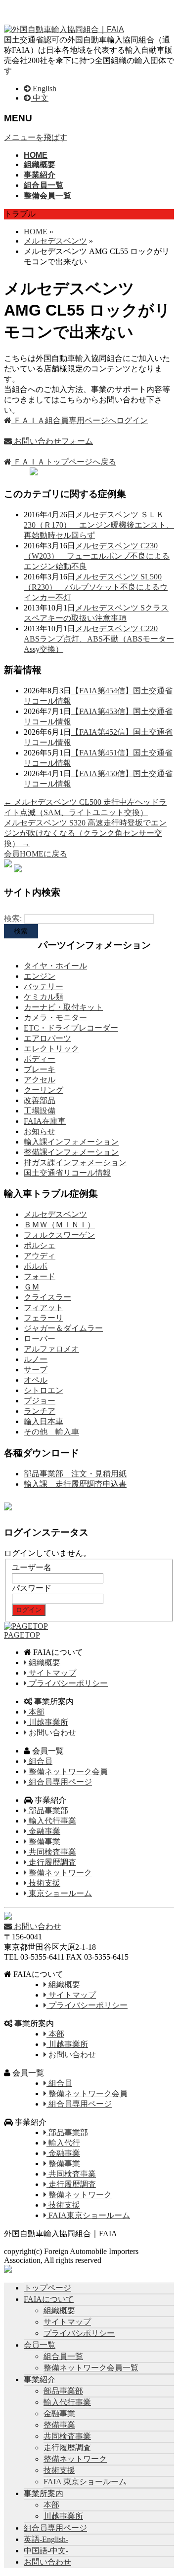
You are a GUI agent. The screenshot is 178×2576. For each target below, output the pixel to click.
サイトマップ (51, 1673)
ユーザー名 (32, 1567)
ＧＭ (32, 1287)
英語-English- (46, 2539)
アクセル (40, 1080)
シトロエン (44, 1390)
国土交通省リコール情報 (67, 1173)
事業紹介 (40, 2379)
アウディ (40, 1256)
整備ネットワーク (59, 1873)
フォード (40, 1276)
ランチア (40, 1411)
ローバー (40, 1339)
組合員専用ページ (59, 1782)
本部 (36, 1712)
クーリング (44, 1090)
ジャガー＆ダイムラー (63, 1328)
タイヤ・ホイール (55, 966)
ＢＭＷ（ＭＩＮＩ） (59, 1225)
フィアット (44, 1307)
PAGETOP (22, 1635)
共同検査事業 (51, 1852)
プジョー (40, 1401)
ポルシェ (40, 1245)
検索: (13, 918)
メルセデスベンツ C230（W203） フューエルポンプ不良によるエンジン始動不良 (97, 556)
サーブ (36, 1370)
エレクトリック (51, 1049)
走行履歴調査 (51, 1862)
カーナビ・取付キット (63, 1007)
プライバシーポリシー (67, 1683)
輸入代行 (63, 2143)
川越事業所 (47, 1722)
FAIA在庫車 (45, 1121)
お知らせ (40, 1131)
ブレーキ (40, 1069)
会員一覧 (40, 2345)
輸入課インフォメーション (71, 1142)
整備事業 (44, 1842)
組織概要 (44, 1663)
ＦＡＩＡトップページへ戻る (64, 462)
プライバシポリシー (79, 2333)
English (44, 89)
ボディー (40, 1059)
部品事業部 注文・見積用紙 (75, 1474)
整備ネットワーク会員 (67, 1771)
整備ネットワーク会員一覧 (91, 2368)
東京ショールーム (59, 1893)
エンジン (40, 976)
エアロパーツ (47, 1038)
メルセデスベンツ (55, 1214)
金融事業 (44, 1831)
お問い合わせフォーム (52, 441)
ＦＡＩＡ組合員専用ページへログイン (80, 420)
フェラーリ (44, 1318)
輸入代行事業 (51, 1821)
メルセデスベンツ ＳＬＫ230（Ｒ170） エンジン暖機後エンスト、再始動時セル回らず (99, 525)
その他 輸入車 (51, 1432)
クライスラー (47, 1297)
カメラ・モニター (55, 1018)
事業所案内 (44, 2493)
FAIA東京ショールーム (88, 2215)
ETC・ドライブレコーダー (71, 1028)
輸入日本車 (44, 1421)
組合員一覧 (63, 2356)
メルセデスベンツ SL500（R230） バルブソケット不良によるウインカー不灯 (96, 587)
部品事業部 (47, 1810)
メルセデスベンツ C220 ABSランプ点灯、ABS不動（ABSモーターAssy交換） (99, 639)
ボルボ (36, 1266)
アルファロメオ (51, 1349)
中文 (40, 98)
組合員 (40, 1761)
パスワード (32, 1588)
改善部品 (40, 1100)
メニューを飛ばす (36, 137)
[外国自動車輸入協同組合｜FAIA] (64, 29)
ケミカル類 (44, 997)
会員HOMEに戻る (36, 854)
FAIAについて (49, 2299)
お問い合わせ (51, 1733)
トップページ (47, 2288)
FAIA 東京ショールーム (85, 2482)
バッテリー (44, 986)
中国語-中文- (46, 2551)
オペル (36, 1380)
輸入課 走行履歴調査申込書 (75, 1484)
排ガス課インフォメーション (75, 1163)
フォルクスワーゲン (59, 1235)
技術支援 (44, 1883)
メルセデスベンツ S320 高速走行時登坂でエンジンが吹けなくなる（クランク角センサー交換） (85, 833)
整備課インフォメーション (71, 1152)
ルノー (36, 1359)
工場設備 (40, 1111)
